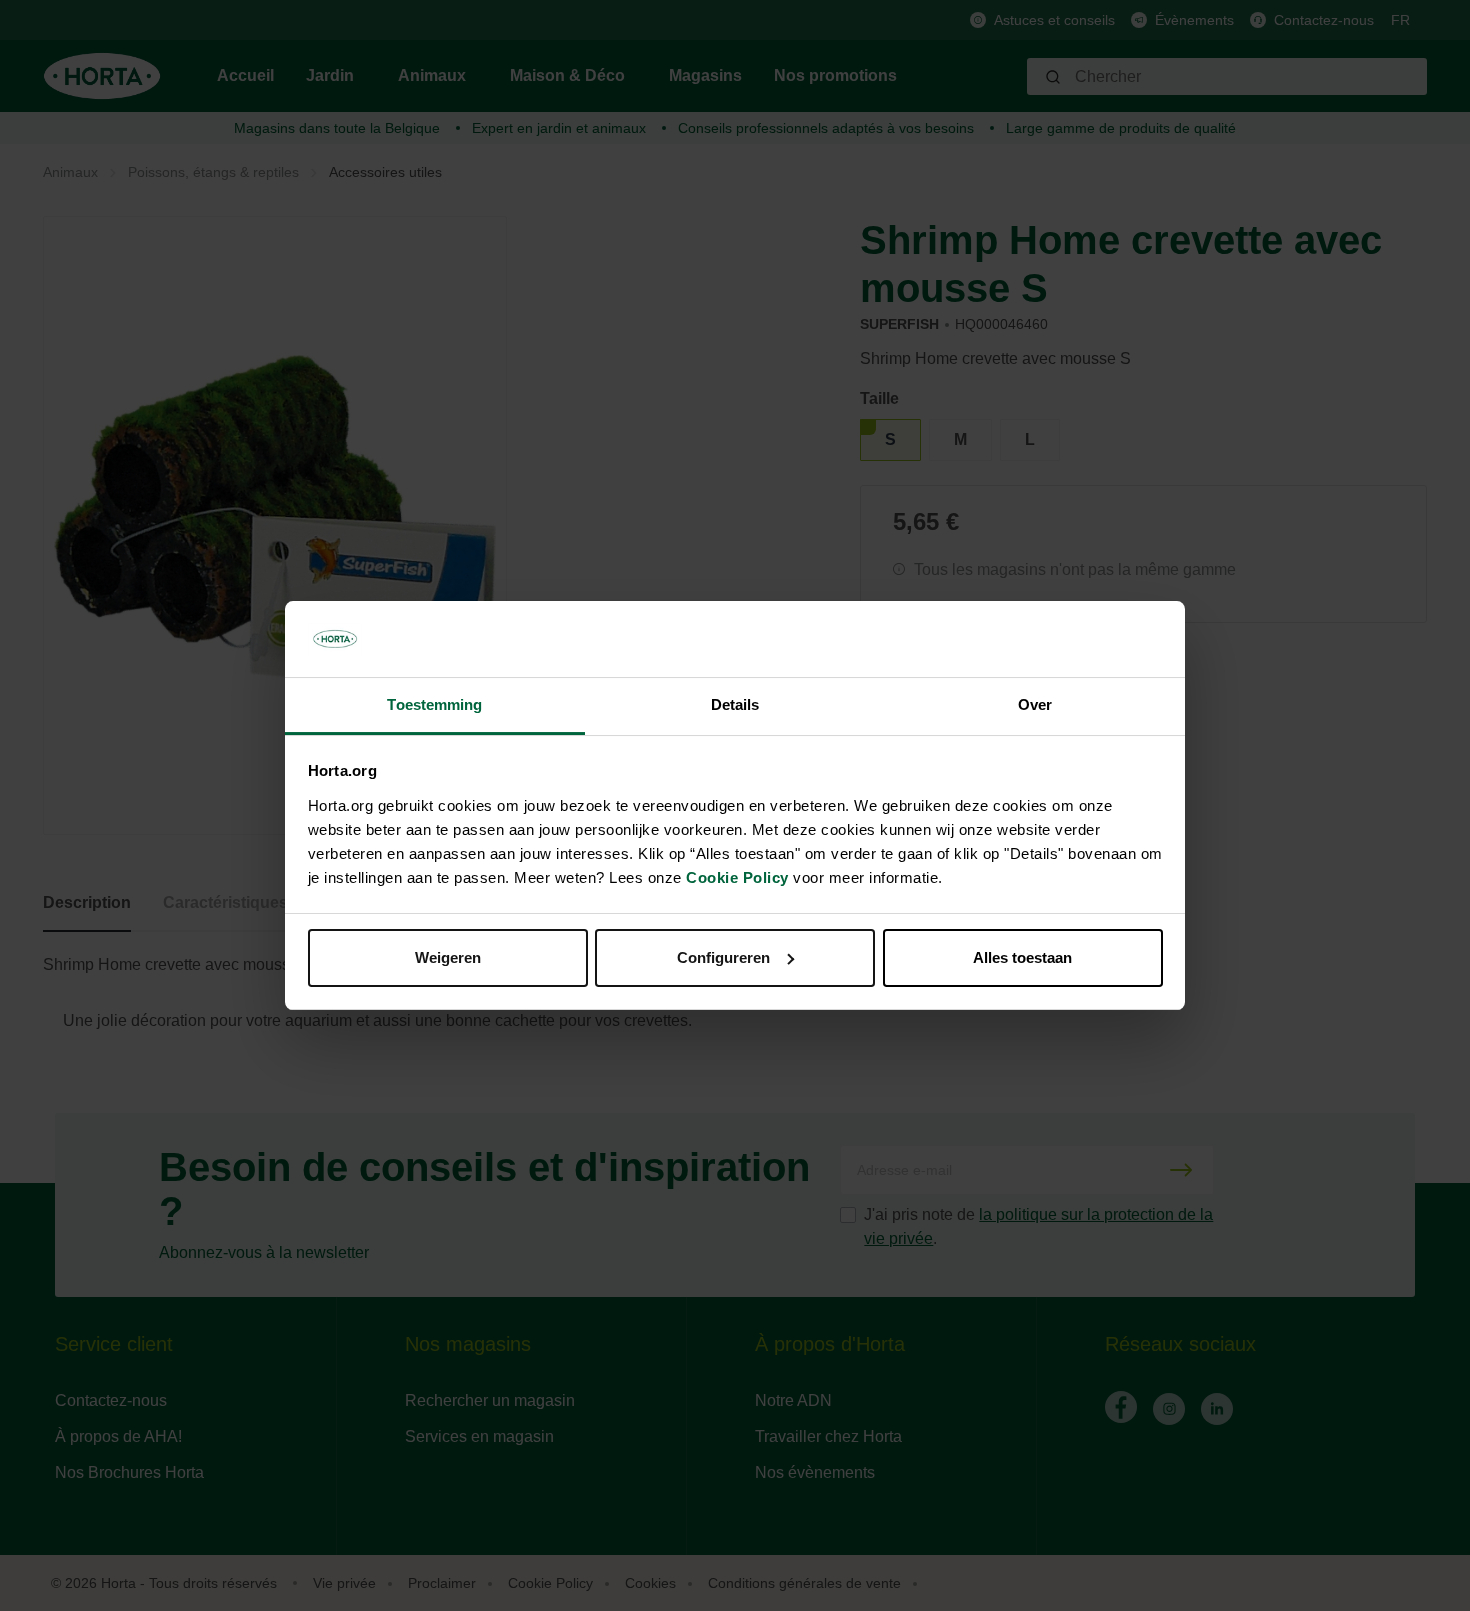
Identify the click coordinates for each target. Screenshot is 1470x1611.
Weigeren (448, 957)
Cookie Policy (737, 877)
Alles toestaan (1022, 957)
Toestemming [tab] (434, 704)
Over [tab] (1035, 704)
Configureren (723, 957)
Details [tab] (735, 704)
